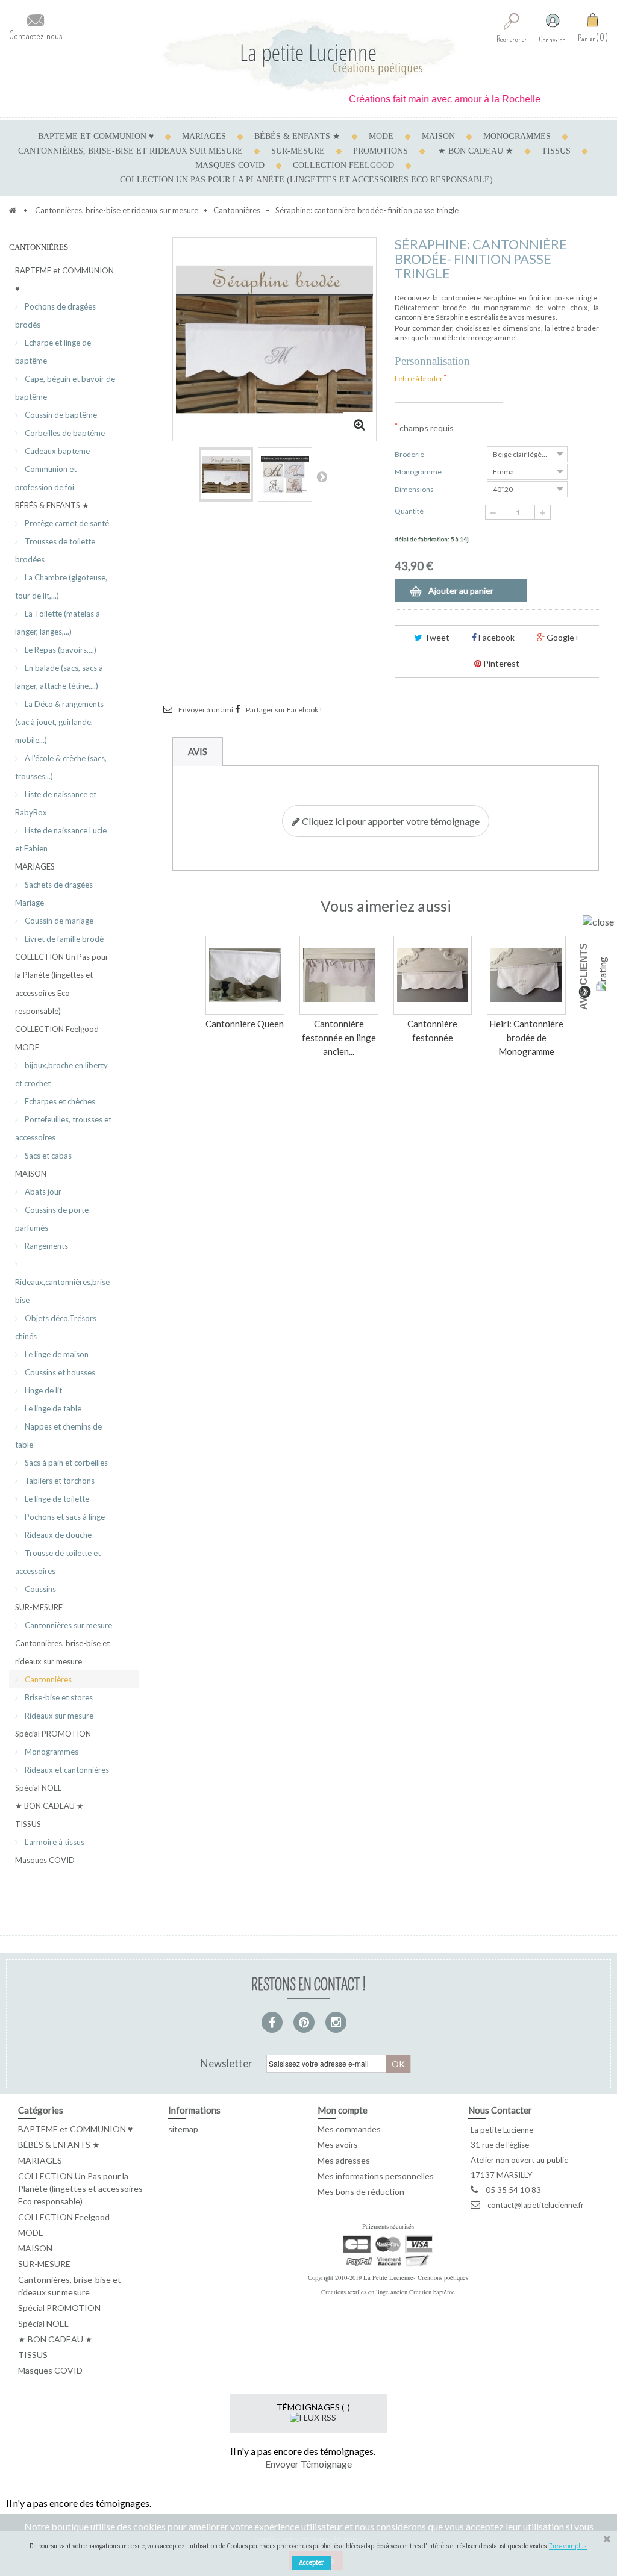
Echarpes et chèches (59, 1101)
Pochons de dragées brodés (55, 316)
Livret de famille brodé (63, 939)
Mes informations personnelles (376, 2176)
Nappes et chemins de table (58, 1436)
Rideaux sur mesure (58, 1716)
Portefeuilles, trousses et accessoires (63, 1128)
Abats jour (42, 1192)
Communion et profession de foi (46, 478)
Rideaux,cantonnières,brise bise (62, 1291)
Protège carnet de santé (66, 523)
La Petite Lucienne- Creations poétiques (416, 2277)
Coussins (39, 1589)
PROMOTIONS (381, 151)
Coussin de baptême (60, 415)
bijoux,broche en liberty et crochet (61, 1074)
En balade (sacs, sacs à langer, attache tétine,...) (59, 677)
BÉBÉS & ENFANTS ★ (297, 136)
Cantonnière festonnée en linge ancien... (339, 1038)
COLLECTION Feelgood (343, 165)
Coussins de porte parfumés (52, 1219)
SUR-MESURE (298, 151)
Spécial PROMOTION (53, 1734)
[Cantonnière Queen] (245, 975)
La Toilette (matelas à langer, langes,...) (58, 623)
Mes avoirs (338, 2145)
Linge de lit (42, 1390)
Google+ (562, 637)
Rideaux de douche (57, 1535)
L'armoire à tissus (54, 1842)
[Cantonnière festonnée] (433, 975)
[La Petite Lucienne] (308, 56)
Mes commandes (349, 2129)
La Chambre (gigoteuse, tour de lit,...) (61, 586)
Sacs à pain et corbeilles (65, 1463)
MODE (381, 136)
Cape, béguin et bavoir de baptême (65, 388)
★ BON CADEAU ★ (476, 151)
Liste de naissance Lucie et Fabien (61, 839)
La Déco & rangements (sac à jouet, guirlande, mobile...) (59, 722)
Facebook (496, 637)
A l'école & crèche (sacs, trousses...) (61, 767)
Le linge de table (52, 1408)
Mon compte (343, 2110)
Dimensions (415, 489)
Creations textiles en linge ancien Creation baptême (388, 2292)
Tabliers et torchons (59, 1481)
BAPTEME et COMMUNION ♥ (96, 136)
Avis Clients (584, 976)
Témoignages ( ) (313, 2407)
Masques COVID (230, 165)
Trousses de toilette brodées (55, 550)
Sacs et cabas (47, 1156)
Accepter (312, 2563)
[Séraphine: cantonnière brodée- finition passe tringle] (226, 474)
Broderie (410, 454)
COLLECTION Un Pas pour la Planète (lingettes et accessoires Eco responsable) (306, 180)
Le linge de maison (56, 1354)
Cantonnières (47, 1679)
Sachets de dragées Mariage (54, 894)
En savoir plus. (568, 2546)
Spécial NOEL (38, 1788)
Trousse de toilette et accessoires (58, 1562)
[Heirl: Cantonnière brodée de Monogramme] (526, 975)
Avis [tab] (198, 751)
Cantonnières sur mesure (67, 1625)
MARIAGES (204, 136)
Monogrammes (51, 1752)
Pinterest (500, 663)
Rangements (45, 1246)
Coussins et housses (59, 1372)
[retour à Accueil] (13, 210)
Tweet (436, 637)
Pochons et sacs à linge (64, 1517)
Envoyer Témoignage (308, 2464)
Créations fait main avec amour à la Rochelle (421, 99)
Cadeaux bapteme (56, 451)
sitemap (183, 2129)
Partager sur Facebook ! (284, 710)
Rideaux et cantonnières (66, 1770)
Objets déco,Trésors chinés (56, 1327)
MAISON (438, 136)
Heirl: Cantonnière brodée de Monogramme (526, 1038)
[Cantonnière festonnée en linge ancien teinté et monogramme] (339, 975)
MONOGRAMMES (517, 136)
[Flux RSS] (313, 2417)
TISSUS (556, 151)
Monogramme (419, 472)
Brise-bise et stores (58, 1697)
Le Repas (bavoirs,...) (60, 650)
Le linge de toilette (56, 1499)
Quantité (409, 511)
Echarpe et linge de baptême (53, 352)
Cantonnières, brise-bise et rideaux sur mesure (130, 151)
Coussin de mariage (58, 921)
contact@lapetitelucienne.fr (536, 2205)
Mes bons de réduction (361, 2192)
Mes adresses (344, 2160)
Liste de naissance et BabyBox (56, 803)
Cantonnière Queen (245, 1024)
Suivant (322, 476)
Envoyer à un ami (206, 710)
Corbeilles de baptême (64, 433)
